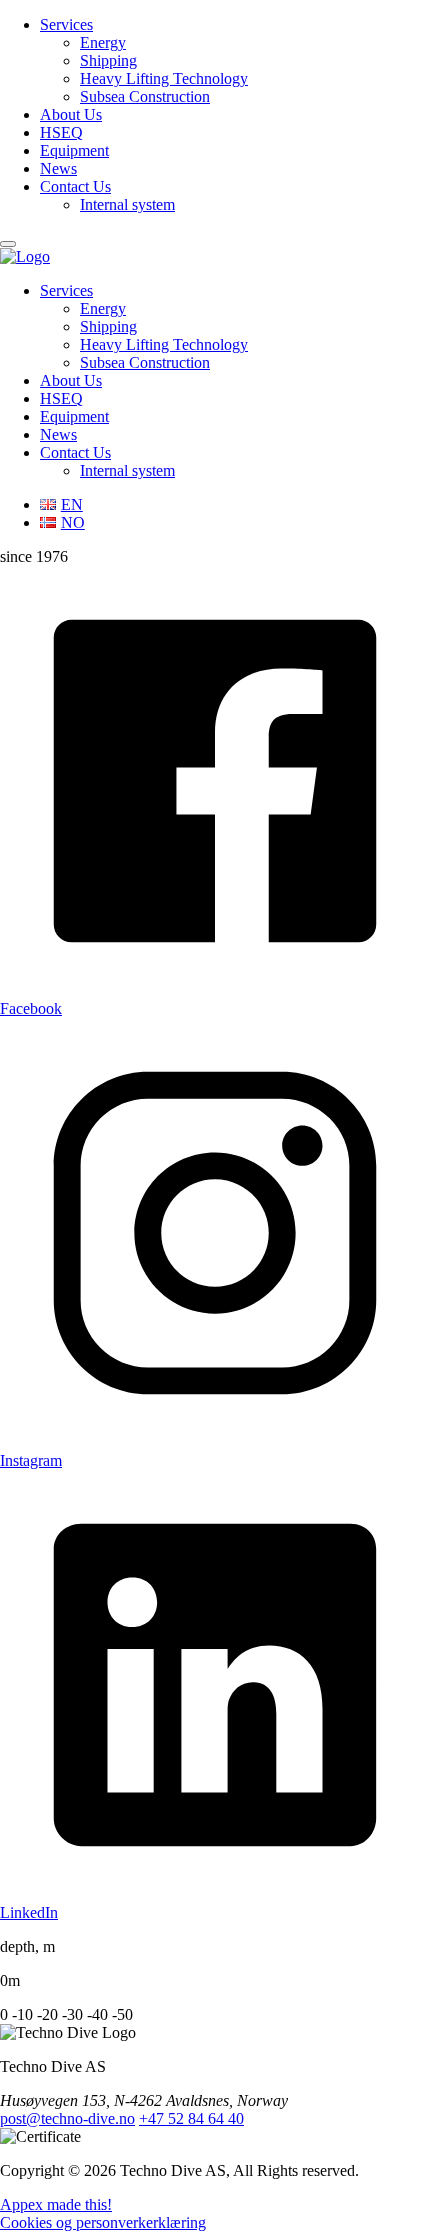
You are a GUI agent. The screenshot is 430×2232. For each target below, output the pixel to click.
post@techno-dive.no (67, 2118)
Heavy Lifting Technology (164, 78)
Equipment (74, 150)
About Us (71, 114)
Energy (103, 42)
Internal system (127, 204)
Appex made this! (56, 2204)
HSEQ (61, 132)
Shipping (108, 60)
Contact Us (75, 186)
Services (66, 24)
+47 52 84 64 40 (191, 2118)
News (58, 168)
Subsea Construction (145, 96)
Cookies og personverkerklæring (103, 2222)
